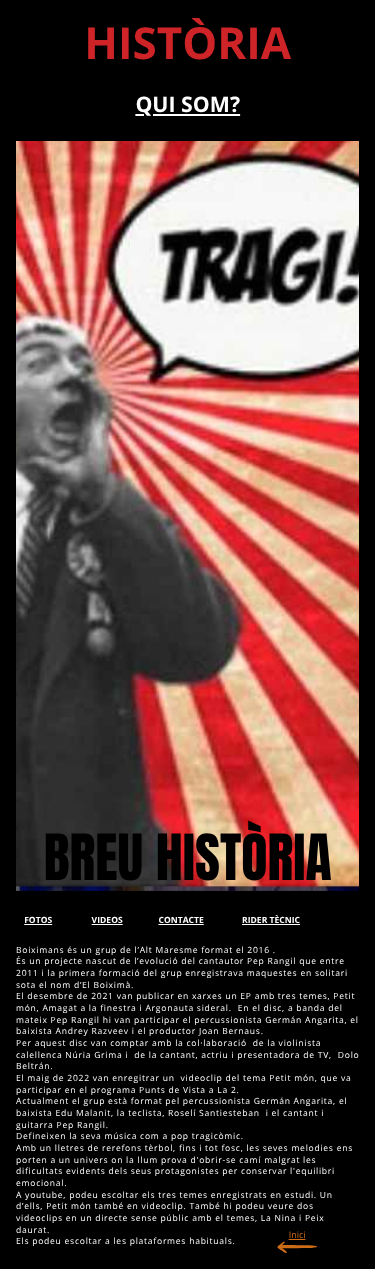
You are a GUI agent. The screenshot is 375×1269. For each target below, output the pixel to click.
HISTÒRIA (187, 42)
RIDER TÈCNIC (271, 920)
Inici (297, 1234)
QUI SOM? (187, 104)
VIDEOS (107, 920)
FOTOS (38, 920)
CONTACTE (180, 920)
